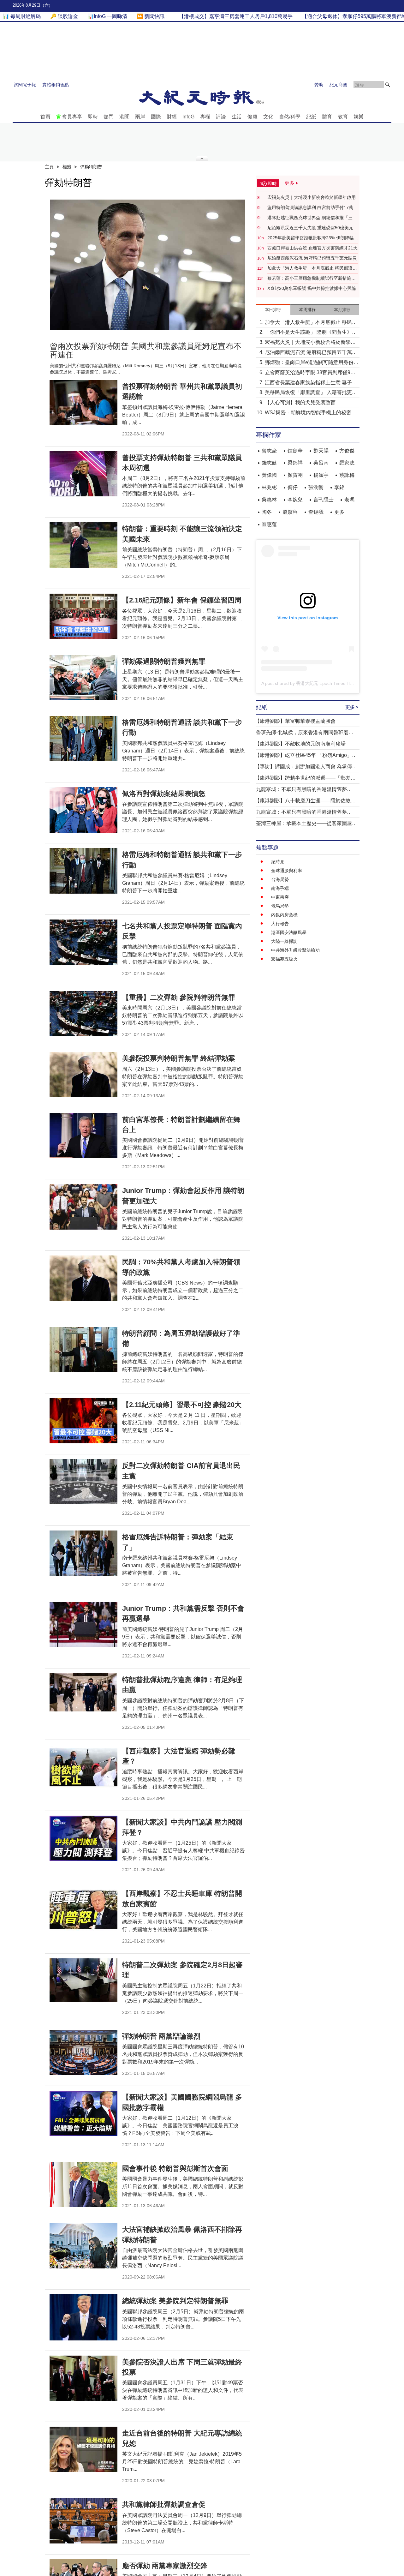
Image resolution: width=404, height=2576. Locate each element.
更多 (339, 512)
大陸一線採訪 (284, 941)
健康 (252, 117)
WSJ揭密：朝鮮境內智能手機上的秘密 (308, 413)
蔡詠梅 (347, 475)
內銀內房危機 (284, 915)
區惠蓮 (269, 524)
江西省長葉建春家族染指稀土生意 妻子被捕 (311, 383)
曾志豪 (269, 451)
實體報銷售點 (56, 85)
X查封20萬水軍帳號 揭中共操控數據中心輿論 (312, 288)
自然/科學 (290, 117)
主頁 (49, 167)
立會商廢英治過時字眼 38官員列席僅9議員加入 (310, 373)
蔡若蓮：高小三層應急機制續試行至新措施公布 (312, 279)
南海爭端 (280, 888)
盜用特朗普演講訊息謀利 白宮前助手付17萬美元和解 (312, 208)
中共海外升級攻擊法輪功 (295, 950)
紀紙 (311, 117)
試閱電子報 (25, 85)
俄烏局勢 (280, 906)
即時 (93, 117)
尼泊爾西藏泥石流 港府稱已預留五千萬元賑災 (312, 258)
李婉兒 (295, 500)
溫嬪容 (290, 512)
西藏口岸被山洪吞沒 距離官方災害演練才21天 (312, 248)
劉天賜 (321, 451)
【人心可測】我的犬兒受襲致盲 (300, 402)
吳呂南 (321, 463)
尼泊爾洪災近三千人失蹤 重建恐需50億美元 (310, 228)
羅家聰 (347, 463)
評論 (221, 117)
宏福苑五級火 (284, 959)
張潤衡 (316, 487)
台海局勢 (280, 879)
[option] (147, 265)
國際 (156, 117)
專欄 (205, 117)
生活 (237, 117)
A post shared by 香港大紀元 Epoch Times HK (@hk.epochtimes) (326, 683)
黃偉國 (269, 475)
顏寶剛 (295, 475)
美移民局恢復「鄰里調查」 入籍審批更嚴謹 (311, 393)
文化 (268, 117)
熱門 (109, 117)
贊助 (319, 85)
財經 (172, 117)
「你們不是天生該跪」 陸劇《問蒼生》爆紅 (311, 333)
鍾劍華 (295, 451)
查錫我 (316, 512)
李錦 (339, 487)
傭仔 (293, 487)
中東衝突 (280, 897)
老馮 (349, 500)
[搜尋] (388, 85)
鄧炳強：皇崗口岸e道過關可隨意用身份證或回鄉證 (312, 363)
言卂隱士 (324, 500)
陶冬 (267, 512)
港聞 (124, 117)
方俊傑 (347, 451)
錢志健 (269, 463)
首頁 (45, 117)
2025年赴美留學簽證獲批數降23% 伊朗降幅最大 (313, 238)
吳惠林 (269, 500)
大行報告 (280, 924)
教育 (343, 117)
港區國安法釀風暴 (289, 932)
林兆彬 (269, 487)
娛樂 (359, 117)
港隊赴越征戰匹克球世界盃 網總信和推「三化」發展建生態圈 (310, 218)
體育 (327, 117)
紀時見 (278, 862)
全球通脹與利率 (287, 871)
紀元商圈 (338, 85)
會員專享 (72, 117)
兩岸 (140, 117)
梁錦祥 (295, 463)
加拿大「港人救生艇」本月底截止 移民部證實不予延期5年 (312, 268)
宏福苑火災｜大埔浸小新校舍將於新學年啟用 (312, 197)
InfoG (188, 117)
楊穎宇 (321, 475)
